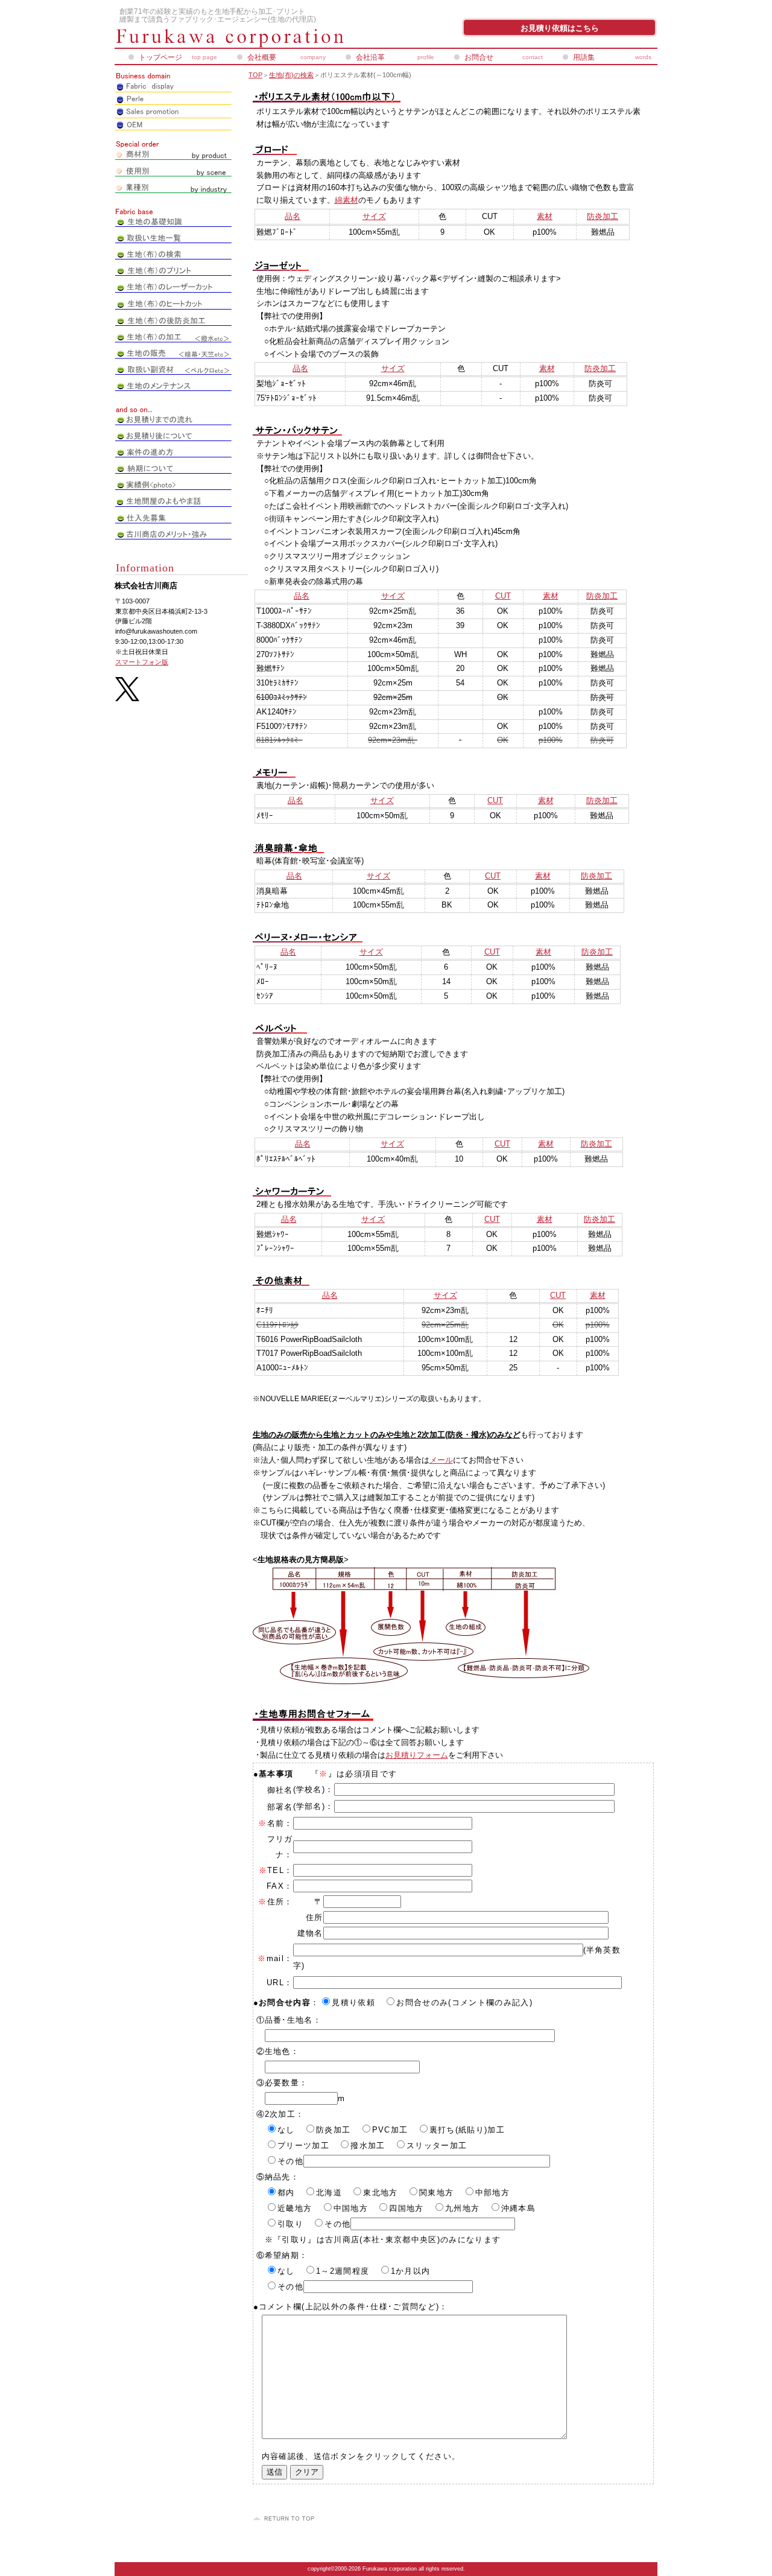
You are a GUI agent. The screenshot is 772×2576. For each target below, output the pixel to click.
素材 (545, 216)
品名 (293, 216)
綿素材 (346, 200)
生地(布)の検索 (291, 75)
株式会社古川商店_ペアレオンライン (259, 38)
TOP (255, 75)
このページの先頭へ (285, 2519)
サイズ (374, 216)
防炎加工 (603, 216)
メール (441, 1460)
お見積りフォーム (417, 1755)
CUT (503, 596)
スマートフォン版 (142, 662)
